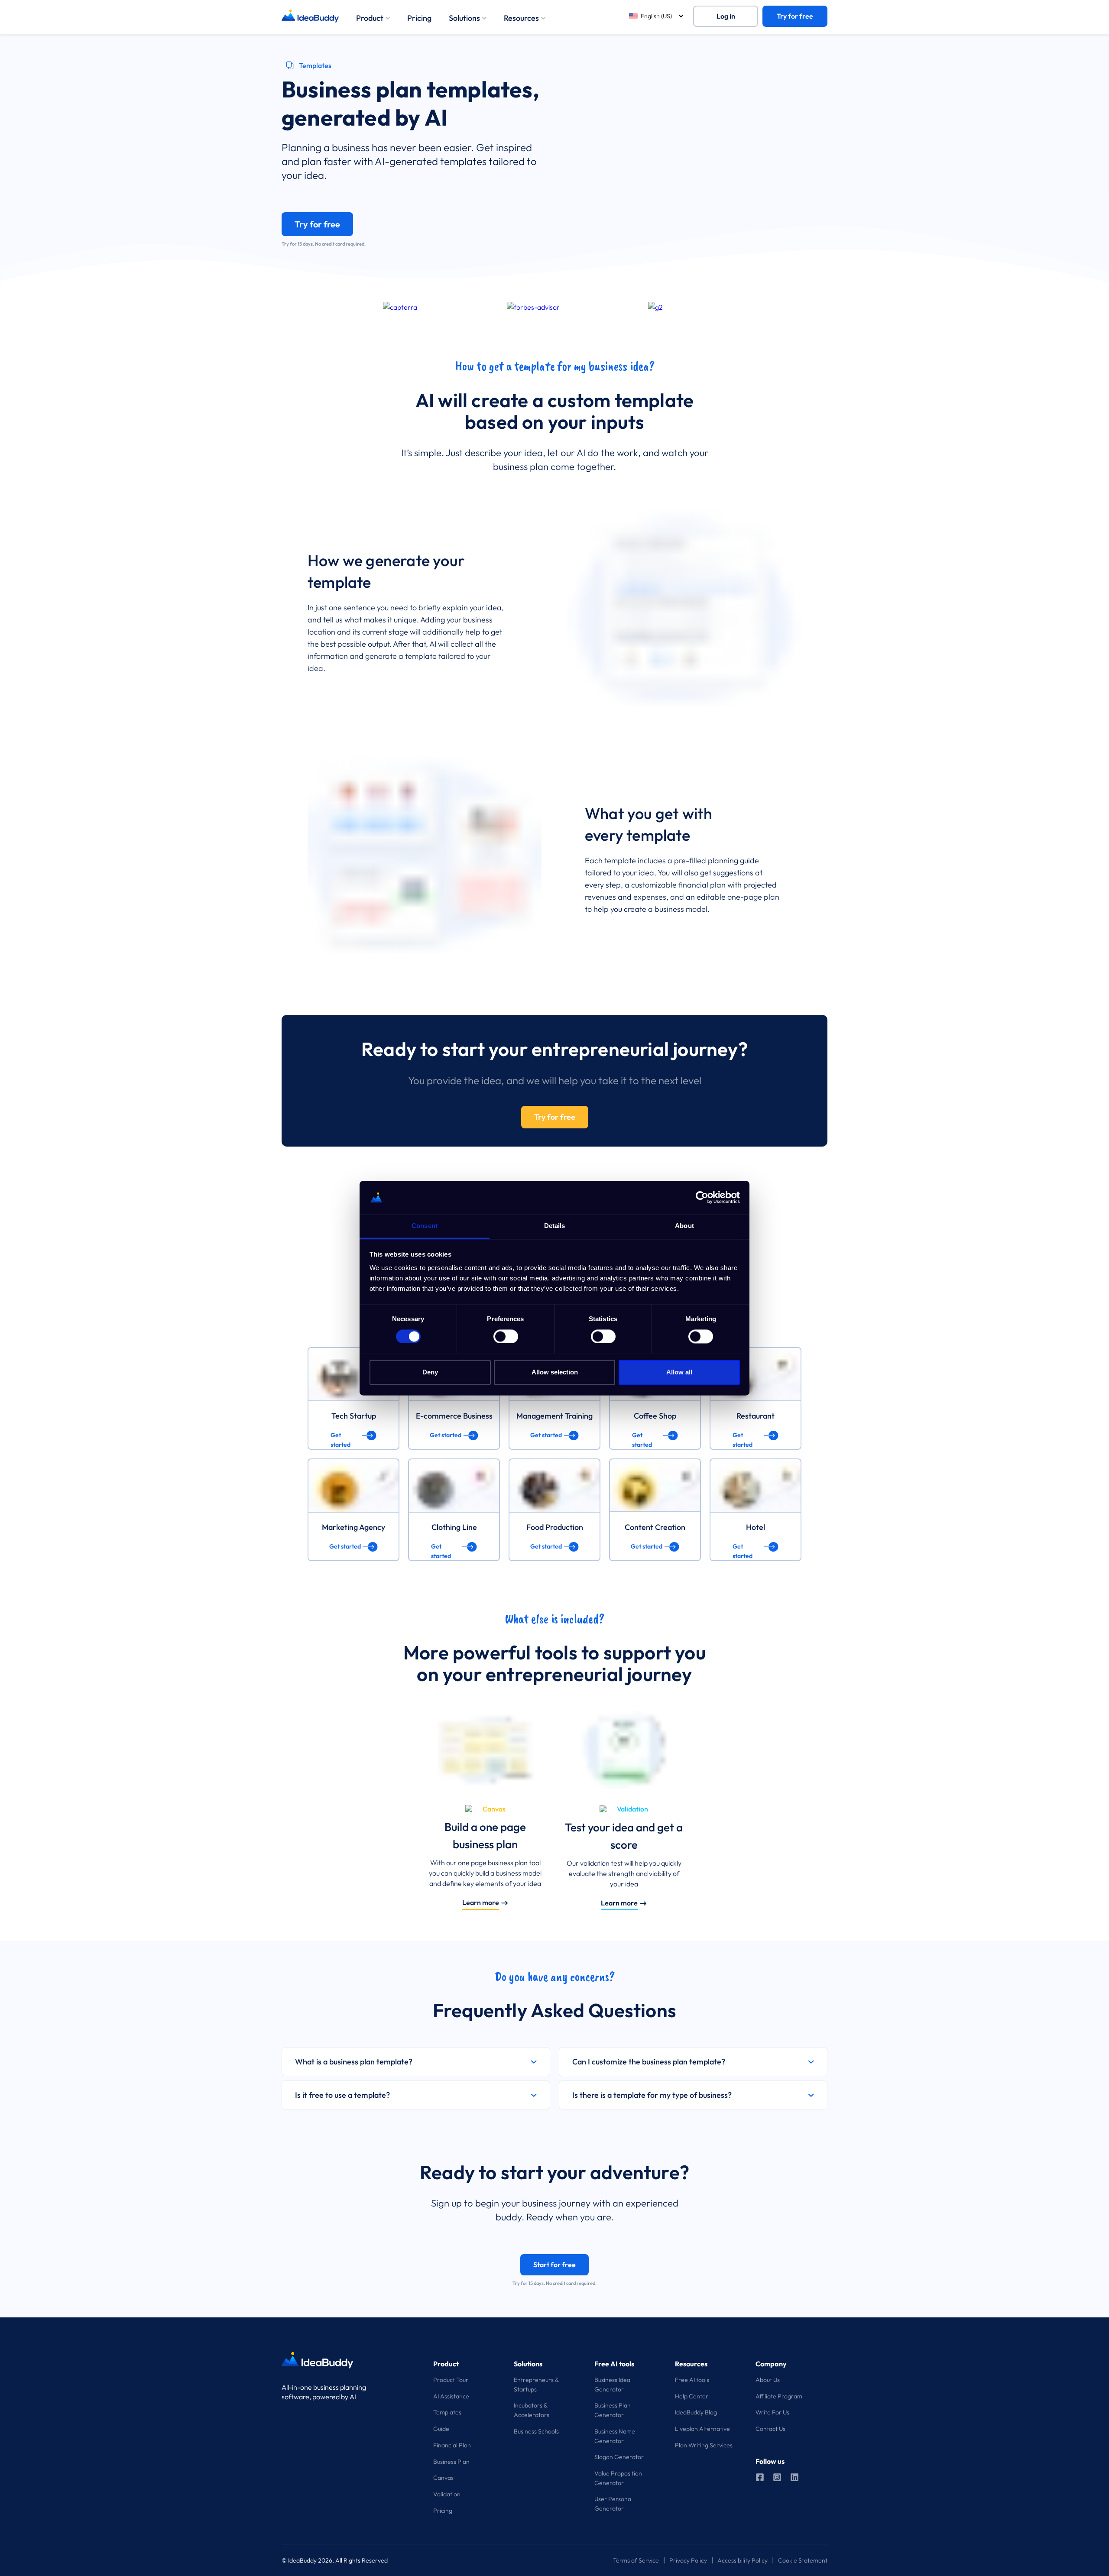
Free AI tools (692, 2380)
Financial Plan (452, 2445)
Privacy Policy (688, 2560)
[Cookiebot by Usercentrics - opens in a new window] (702, 1197)
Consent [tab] (425, 1226)
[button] (416, 2062)
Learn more (481, 1902)
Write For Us (772, 2412)
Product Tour (451, 2380)
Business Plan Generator (613, 2410)
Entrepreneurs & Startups (536, 2385)
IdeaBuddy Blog (696, 2412)
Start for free (554, 2265)
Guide (441, 2429)
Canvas (443, 2478)
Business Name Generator (615, 2436)
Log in (726, 16)
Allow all (679, 1372)
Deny (430, 1372)
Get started (340, 1436)
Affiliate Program (779, 2396)
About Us (768, 2380)
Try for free (795, 16)
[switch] (506, 1336)
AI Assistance (451, 2396)
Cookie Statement (803, 2560)
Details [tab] (555, 1226)
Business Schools (536, 2431)
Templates (447, 2412)
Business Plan (451, 2462)
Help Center (692, 2396)
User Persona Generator (613, 2504)
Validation (447, 2494)
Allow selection (555, 1372)
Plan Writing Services (704, 2445)
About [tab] (684, 1226)
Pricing (419, 18)
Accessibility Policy (743, 2560)
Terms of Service (636, 2560)
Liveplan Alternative (702, 2429)
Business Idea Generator (612, 2385)
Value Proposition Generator (618, 2478)
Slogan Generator (619, 2457)
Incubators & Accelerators (532, 2410)
